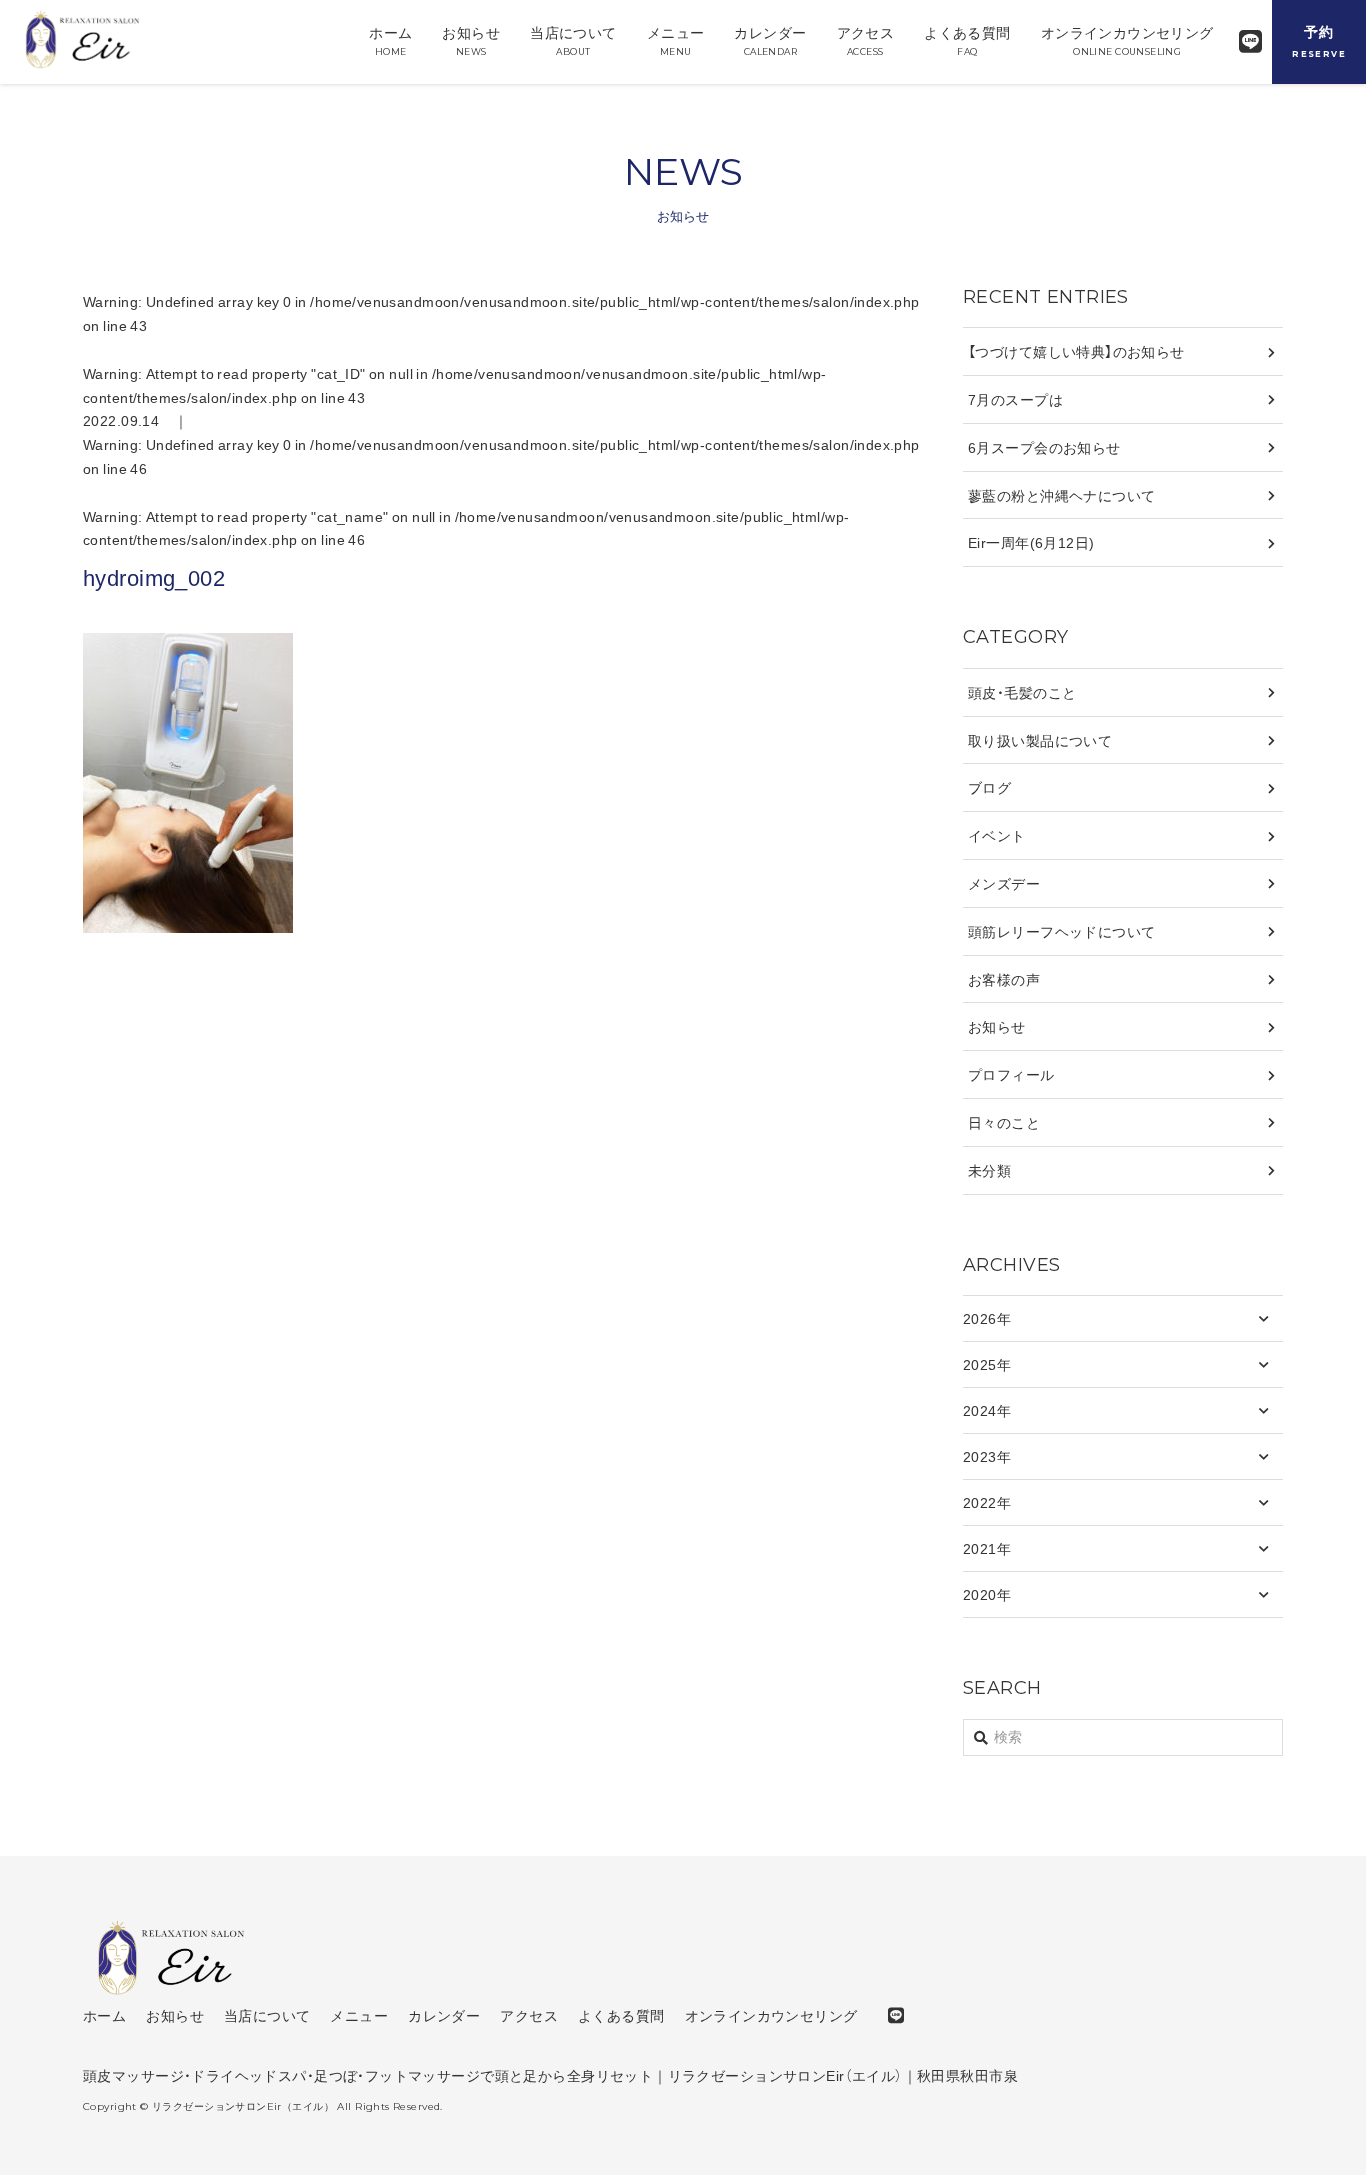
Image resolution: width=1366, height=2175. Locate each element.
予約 (1319, 40)
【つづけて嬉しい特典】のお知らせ (1076, 351)
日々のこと (1004, 1122)
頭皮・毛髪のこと (1022, 692)
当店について (573, 39)
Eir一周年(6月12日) (1031, 542)
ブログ (989, 787)
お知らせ (471, 39)
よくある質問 (967, 39)
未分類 (989, 1170)
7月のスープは (1015, 399)
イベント (997, 835)
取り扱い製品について (1040, 740)
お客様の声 (1004, 979)
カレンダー (770, 39)
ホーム (390, 39)
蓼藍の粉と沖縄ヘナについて (1061, 495)
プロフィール (1011, 1074)
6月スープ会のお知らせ (1044, 447)
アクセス (866, 39)
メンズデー (1004, 883)
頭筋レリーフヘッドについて (1061, 931)
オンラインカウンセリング (1127, 39)
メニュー (676, 39)
